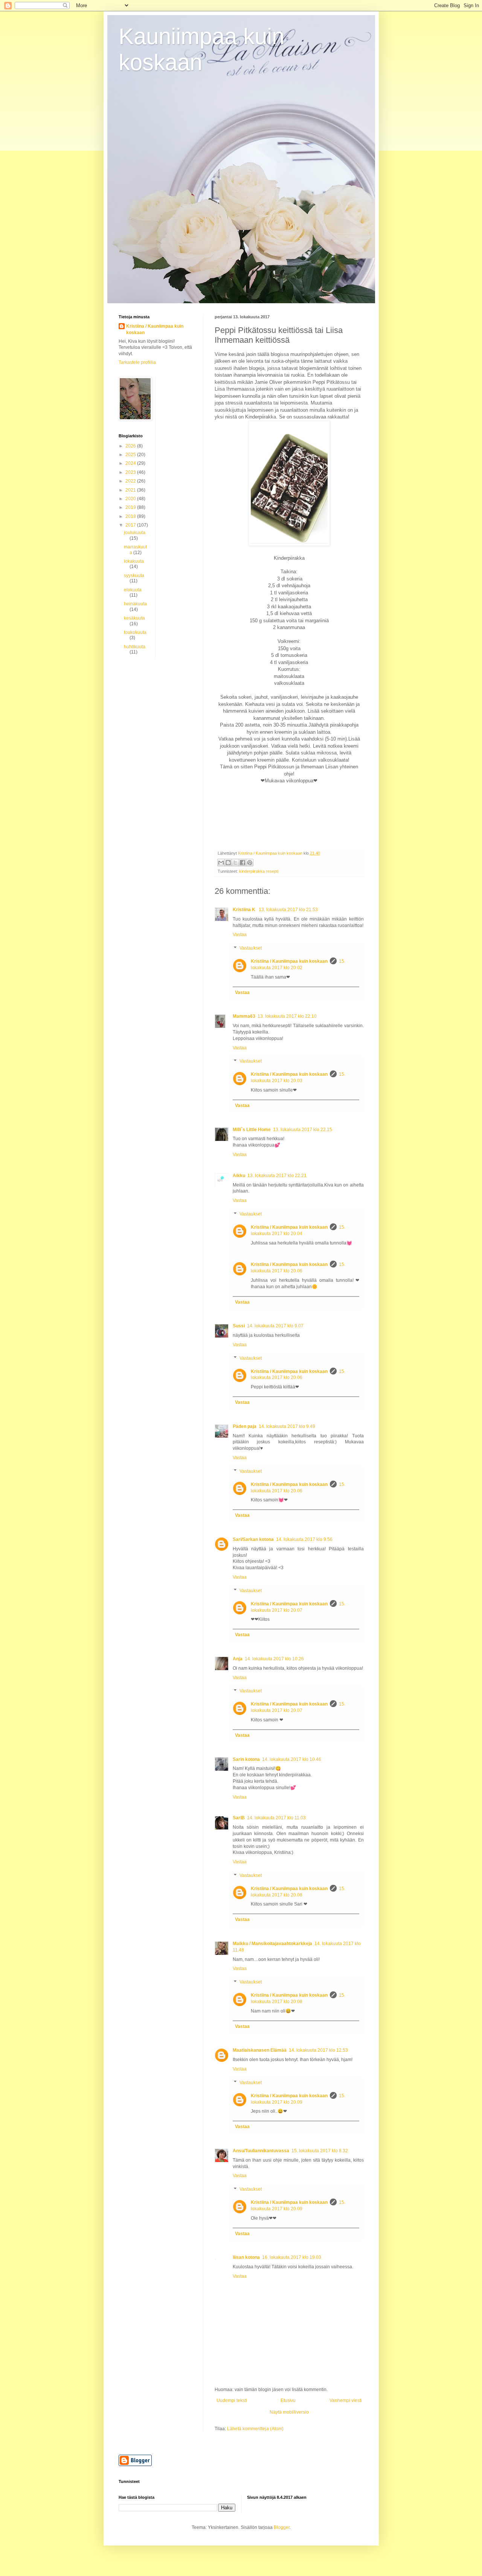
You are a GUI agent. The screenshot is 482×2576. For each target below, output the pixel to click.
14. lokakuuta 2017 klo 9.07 (275, 1326)
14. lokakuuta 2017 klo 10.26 (274, 1659)
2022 (131, 481)
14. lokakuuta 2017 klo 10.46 (292, 1759)
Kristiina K (245, 910)
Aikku (239, 1176)
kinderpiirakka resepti (259, 871)
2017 (131, 525)
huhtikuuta (135, 647)
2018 (131, 516)
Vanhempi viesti (346, 2400)
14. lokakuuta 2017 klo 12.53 (318, 2050)
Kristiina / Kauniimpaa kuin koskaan (289, 961)
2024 (131, 463)
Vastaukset (251, 948)
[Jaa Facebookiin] (243, 863)
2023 (131, 472)
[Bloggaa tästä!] (228, 863)
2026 (131, 446)
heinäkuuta (135, 604)
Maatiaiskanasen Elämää (260, 2050)
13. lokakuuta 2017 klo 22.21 (277, 1176)
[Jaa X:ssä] (235, 863)
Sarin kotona (246, 1759)
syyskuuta (134, 576)
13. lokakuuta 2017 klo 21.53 (288, 910)
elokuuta (133, 590)
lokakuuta (134, 561)
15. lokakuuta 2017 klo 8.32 (320, 2151)
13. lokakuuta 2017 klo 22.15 (303, 1130)
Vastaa (240, 935)
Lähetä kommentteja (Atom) (255, 2429)
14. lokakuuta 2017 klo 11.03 (276, 1818)
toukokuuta (135, 632)
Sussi (239, 1326)
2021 (131, 490)
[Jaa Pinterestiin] (250, 863)
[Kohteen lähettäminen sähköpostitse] (221, 863)
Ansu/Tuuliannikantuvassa (261, 2151)
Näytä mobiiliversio (289, 2412)
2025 (131, 455)
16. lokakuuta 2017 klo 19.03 (292, 2257)
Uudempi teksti (232, 2400)
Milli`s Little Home (252, 1130)
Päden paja (245, 1426)
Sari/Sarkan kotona (253, 1539)
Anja (238, 1659)
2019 (131, 507)
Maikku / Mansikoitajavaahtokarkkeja (272, 1944)
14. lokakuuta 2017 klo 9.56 (304, 1539)
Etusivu (288, 2400)
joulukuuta (135, 533)
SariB (239, 1818)
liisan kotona (246, 2257)
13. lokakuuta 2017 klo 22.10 (287, 1016)
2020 (131, 499)
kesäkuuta (134, 618)
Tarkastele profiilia (137, 362)
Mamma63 (244, 1016)
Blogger (282, 2527)
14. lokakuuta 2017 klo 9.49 (287, 1426)
